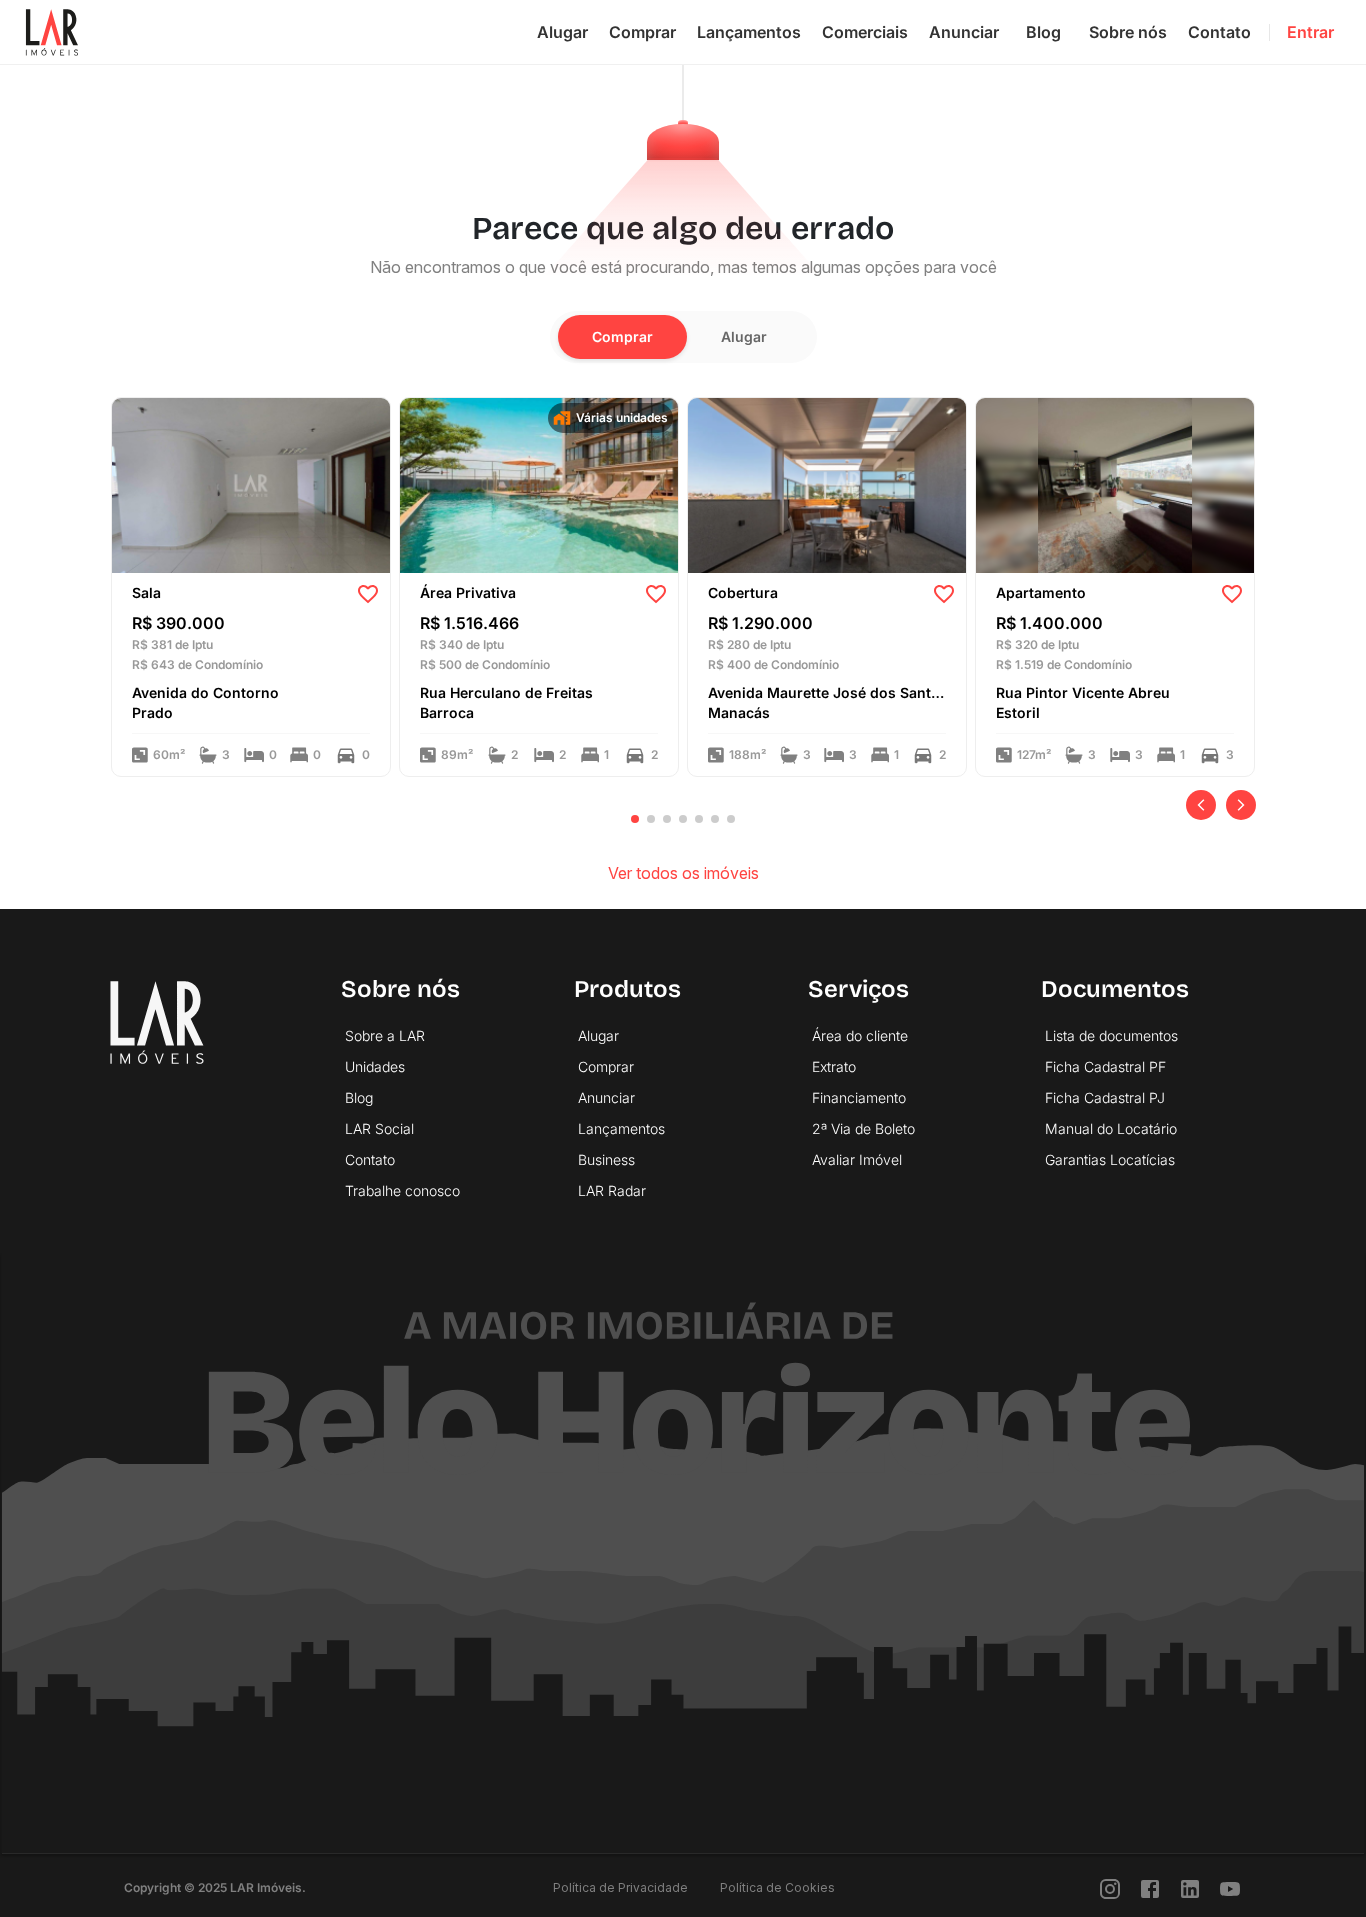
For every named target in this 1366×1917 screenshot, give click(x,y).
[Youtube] (1230, 1887)
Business (606, 1159)
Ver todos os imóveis (683, 873)
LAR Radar (612, 1190)
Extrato (834, 1066)
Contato (1219, 32)
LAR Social (379, 1128)
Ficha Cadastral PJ (1105, 1097)
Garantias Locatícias (1110, 1159)
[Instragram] (1110, 1887)
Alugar (562, 32)
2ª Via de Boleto (863, 1128)
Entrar (1310, 32)
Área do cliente (860, 1035)
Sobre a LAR (385, 1035)
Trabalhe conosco (402, 1190)
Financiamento (859, 1097)
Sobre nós (1128, 32)
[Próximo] (1241, 805)
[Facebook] (1150, 1887)
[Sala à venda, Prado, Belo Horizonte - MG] (251, 484)
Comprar (642, 32)
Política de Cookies (777, 1887)
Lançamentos (749, 32)
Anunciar (964, 32)
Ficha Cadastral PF (1105, 1066)
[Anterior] (1201, 805)
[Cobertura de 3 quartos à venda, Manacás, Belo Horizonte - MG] (827, 484)
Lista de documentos (1111, 1035)
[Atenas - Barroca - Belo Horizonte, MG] (539, 484)
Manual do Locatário (1111, 1128)
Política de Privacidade (620, 1887)
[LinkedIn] (1190, 1887)
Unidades (375, 1066)
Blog (1043, 32)
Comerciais (865, 32)
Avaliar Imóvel (857, 1159)
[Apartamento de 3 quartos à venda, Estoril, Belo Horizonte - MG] (1115, 484)
